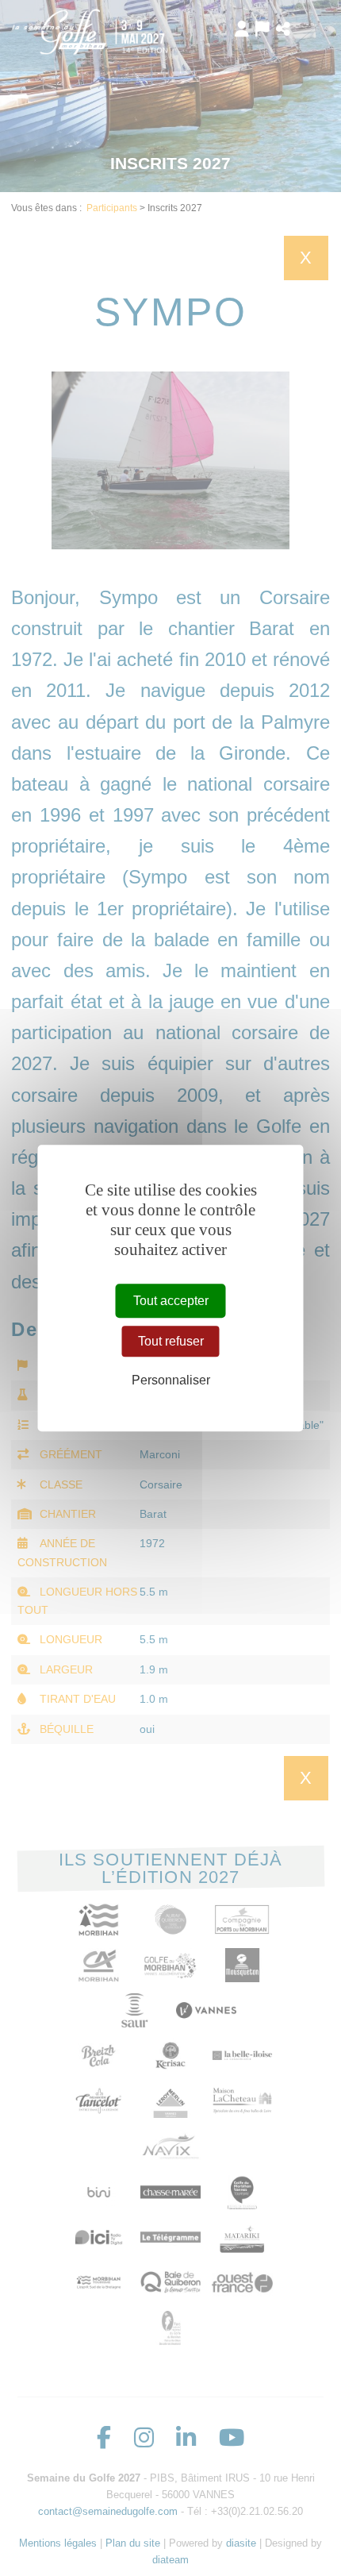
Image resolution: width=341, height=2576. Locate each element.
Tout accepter (171, 1301)
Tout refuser (171, 1341)
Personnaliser (171, 1380)
